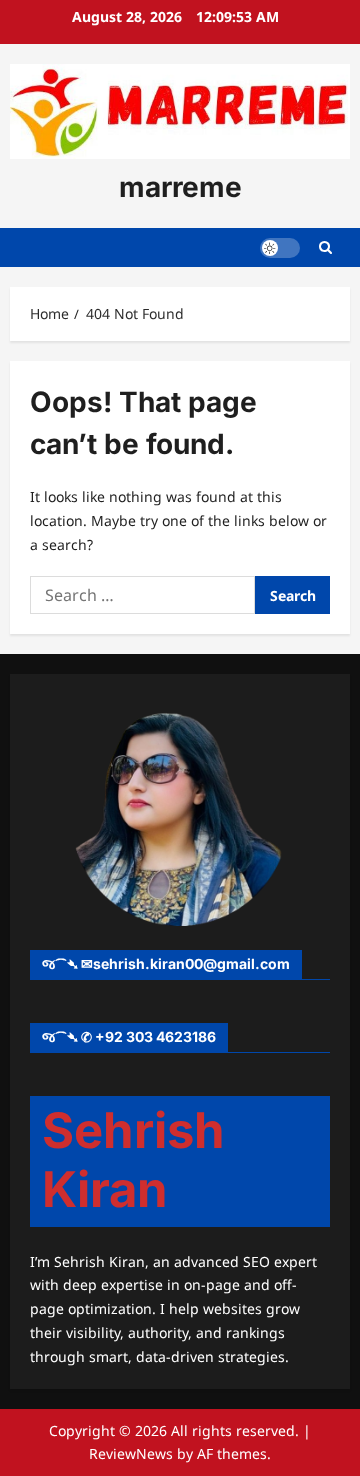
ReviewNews (131, 1453)
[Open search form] (325, 247)
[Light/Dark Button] (280, 248)
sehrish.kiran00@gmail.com (191, 963)
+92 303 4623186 (155, 1036)
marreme (180, 187)
